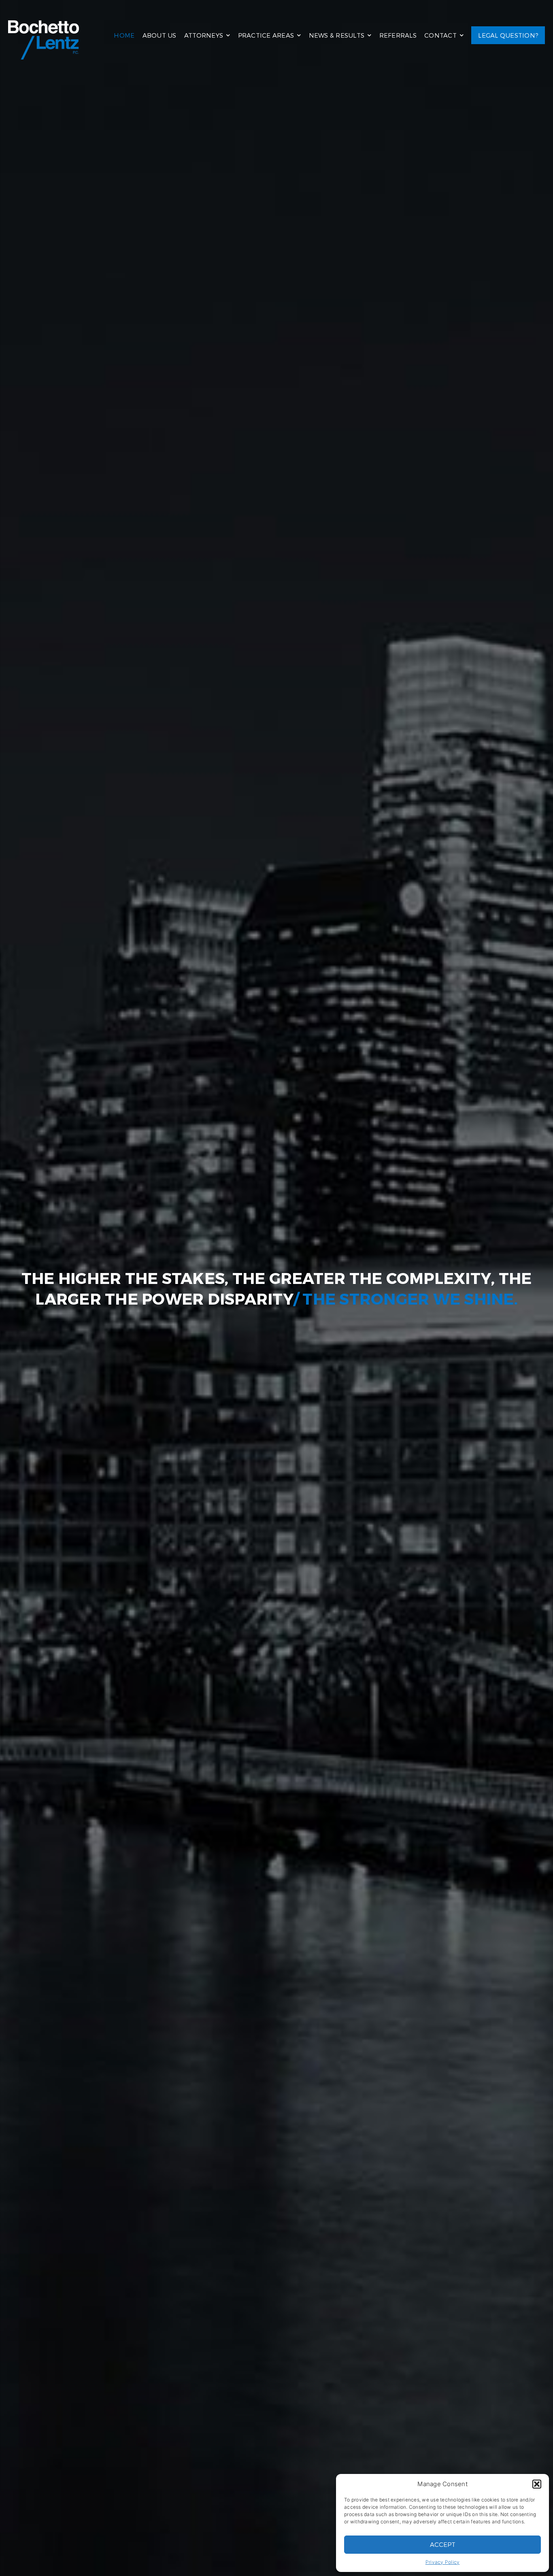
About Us (160, 35)
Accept (443, 2544)
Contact (440, 35)
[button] (537, 2484)
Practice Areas (266, 35)
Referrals (398, 35)
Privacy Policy (443, 2562)
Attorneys (204, 35)
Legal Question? (508, 35)
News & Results (337, 35)
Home (124, 35)
